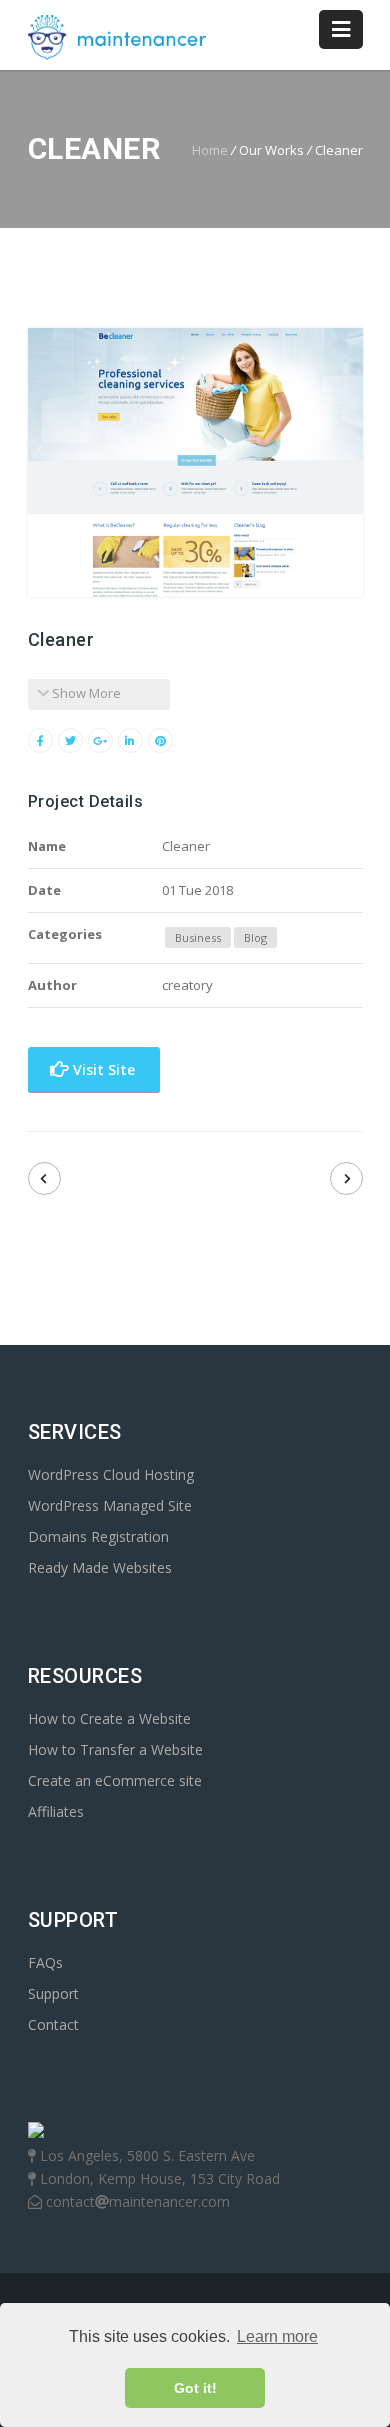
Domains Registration (98, 1536)
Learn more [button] (277, 2336)
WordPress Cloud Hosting (111, 1474)
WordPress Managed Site (110, 1505)
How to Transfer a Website (115, 1749)
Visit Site (102, 1069)
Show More (85, 693)
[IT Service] (346, 1178)
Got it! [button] (195, 2388)
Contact (53, 2024)
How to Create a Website (109, 1718)
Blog (255, 937)
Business (198, 937)
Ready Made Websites (100, 1567)
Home (210, 150)
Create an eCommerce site (115, 1780)
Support (53, 1993)
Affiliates (56, 1811)
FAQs (45, 1962)
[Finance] (44, 1178)
